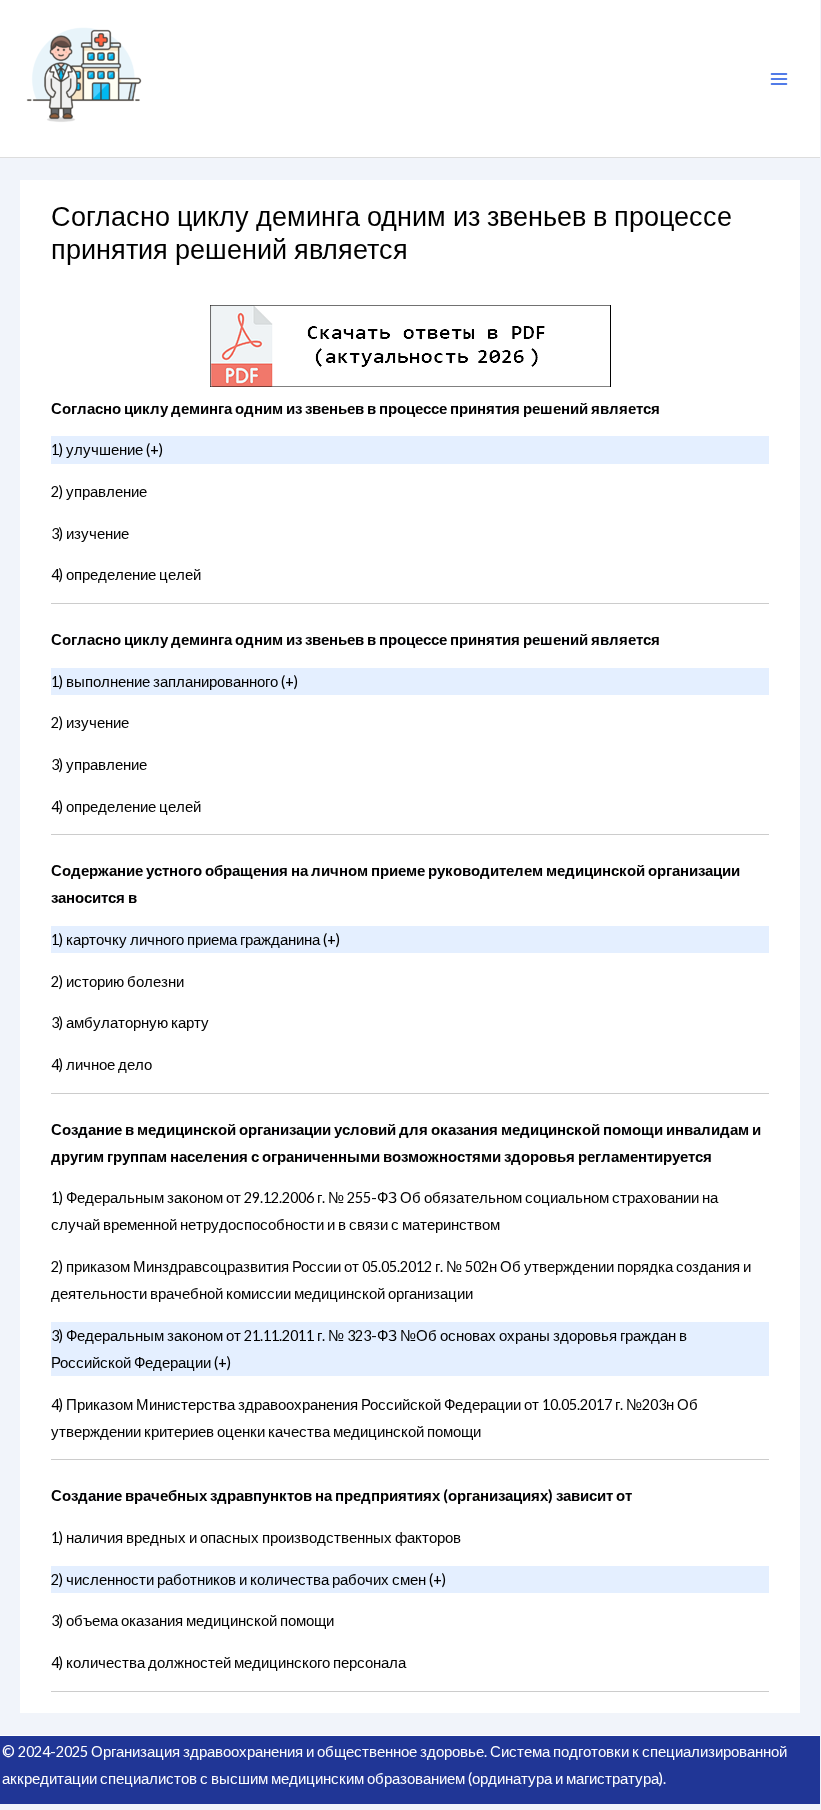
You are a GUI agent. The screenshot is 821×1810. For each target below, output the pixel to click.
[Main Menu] (779, 79)
